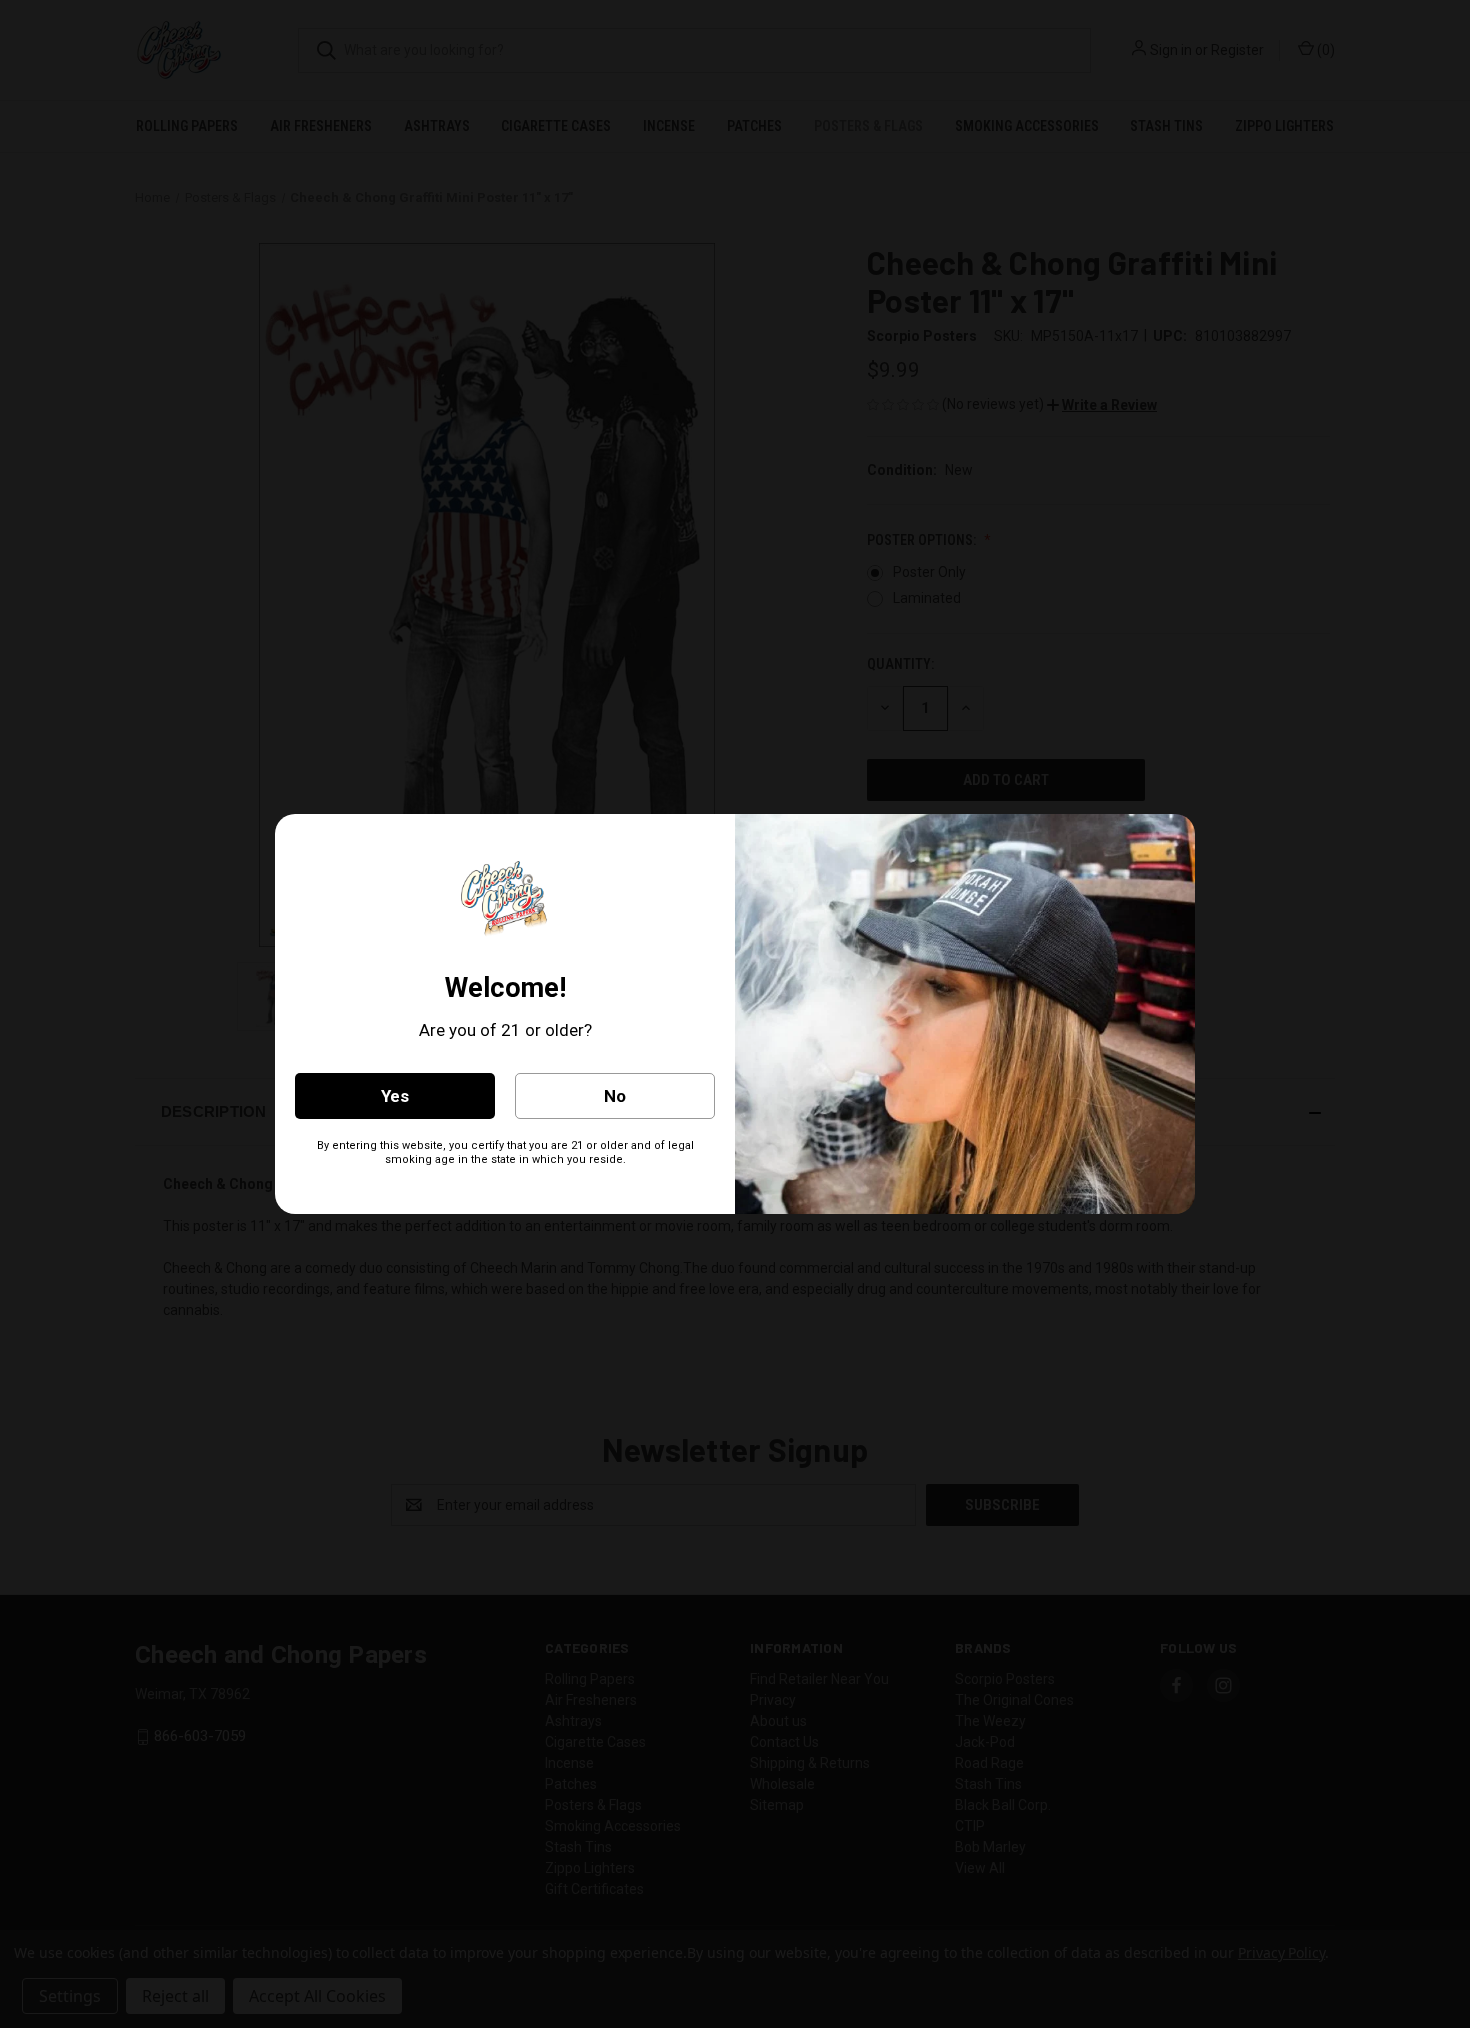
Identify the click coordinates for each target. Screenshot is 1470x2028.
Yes (395, 1096)
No (615, 1096)
